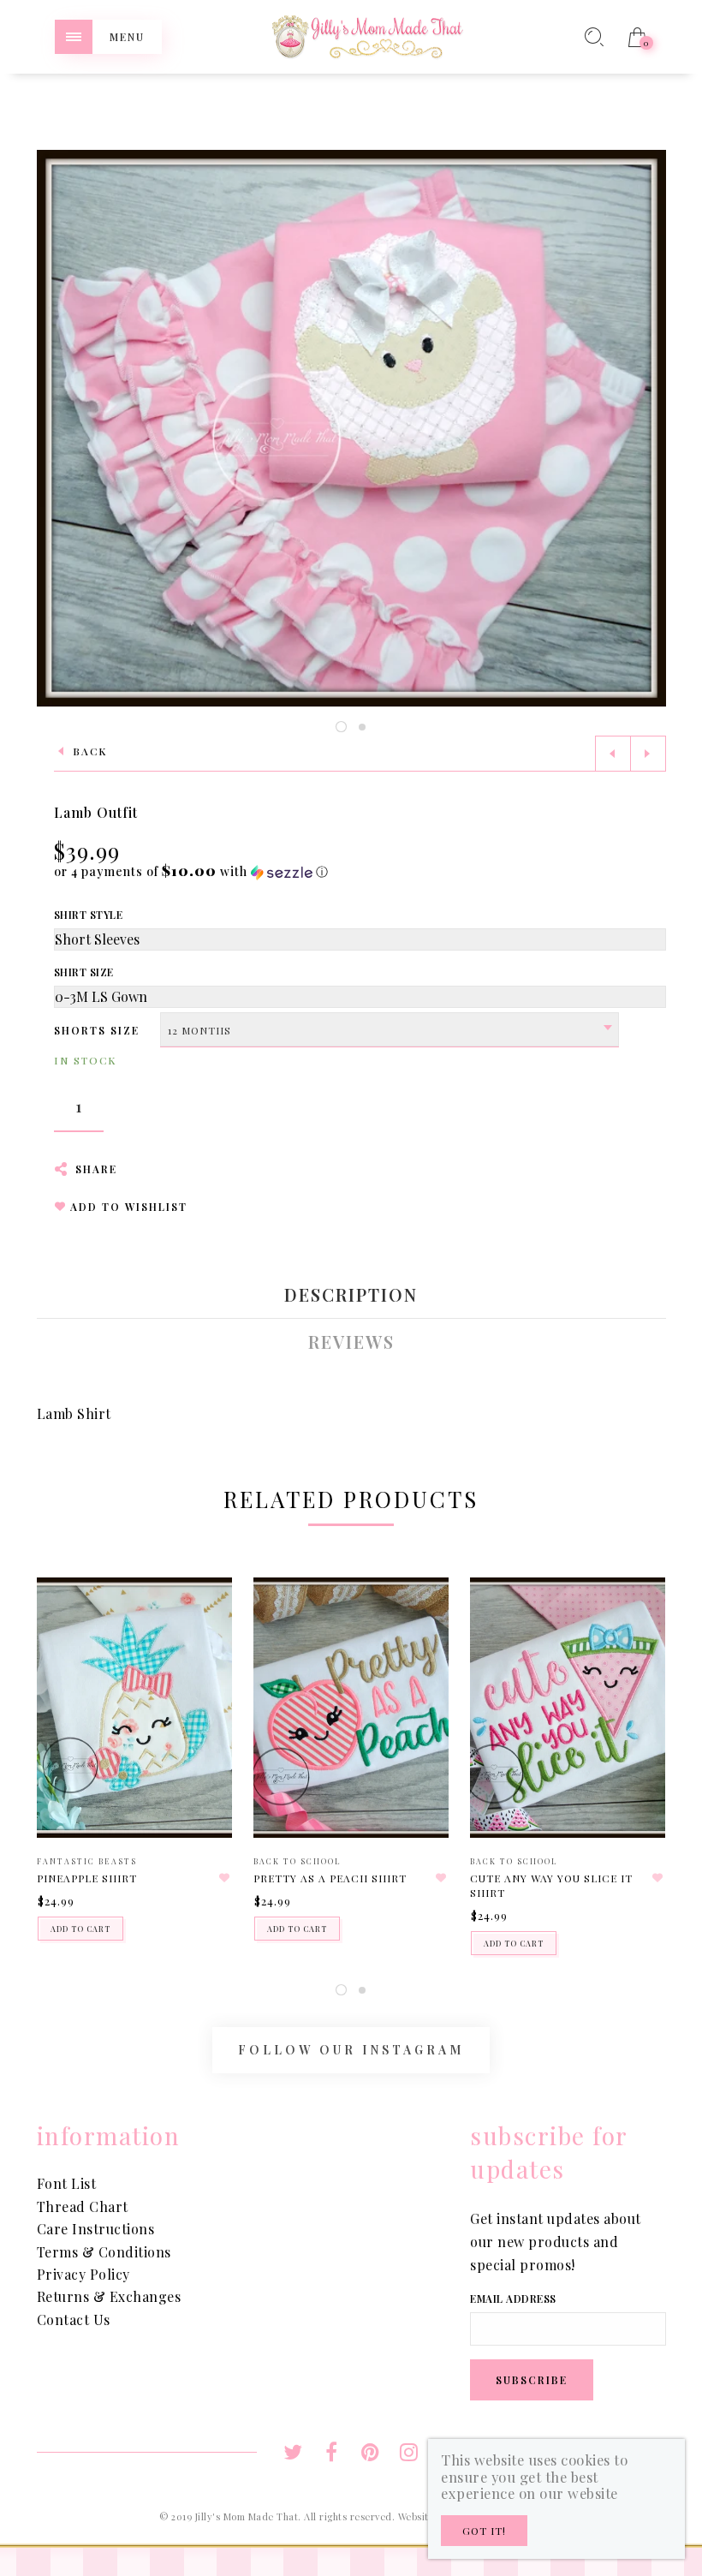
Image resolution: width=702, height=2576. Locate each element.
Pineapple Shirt (87, 1878)
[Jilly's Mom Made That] (367, 35)
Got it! (484, 2531)
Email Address (513, 2299)
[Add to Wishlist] (224, 1878)
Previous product (613, 754)
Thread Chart (83, 2206)
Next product (648, 754)
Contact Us (74, 2320)
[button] (191, 871)
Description (351, 1295)
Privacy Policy (83, 2274)
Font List (67, 2183)
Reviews (351, 1342)
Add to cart (80, 1929)
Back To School (297, 1861)
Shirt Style (89, 915)
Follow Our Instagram (351, 2050)
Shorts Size (97, 1030)
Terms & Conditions (104, 2252)
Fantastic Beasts (87, 1861)
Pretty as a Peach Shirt (330, 1878)
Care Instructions (96, 2229)
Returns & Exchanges (109, 2296)
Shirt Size (84, 972)
